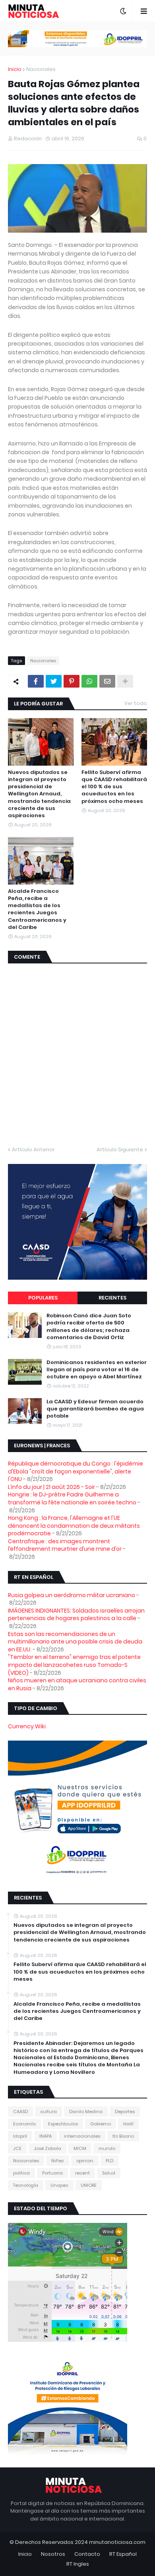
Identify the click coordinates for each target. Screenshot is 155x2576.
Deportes (125, 2112)
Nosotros (53, 2554)
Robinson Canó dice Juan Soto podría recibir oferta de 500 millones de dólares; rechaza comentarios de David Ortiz (89, 1327)
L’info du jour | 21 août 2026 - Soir (51, 1487)
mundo (107, 2148)
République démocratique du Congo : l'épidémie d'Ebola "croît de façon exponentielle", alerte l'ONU (76, 1471)
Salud (109, 2173)
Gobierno (101, 2124)
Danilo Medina (86, 2112)
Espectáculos (63, 2124)
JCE (17, 2148)
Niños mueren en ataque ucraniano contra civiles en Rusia (77, 1684)
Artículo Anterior (33, 1149)
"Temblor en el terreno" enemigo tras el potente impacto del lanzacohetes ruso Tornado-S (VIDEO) (74, 1665)
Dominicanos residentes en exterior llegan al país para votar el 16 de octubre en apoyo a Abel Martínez (97, 1370)
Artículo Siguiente (120, 1149)
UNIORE (89, 2185)
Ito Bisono (123, 2136)
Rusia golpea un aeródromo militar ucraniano (72, 1595)
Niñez (58, 2161)
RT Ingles (78, 2564)
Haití (128, 2124)
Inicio (15, 69)
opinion (85, 2161)
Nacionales (41, 69)
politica (21, 2173)
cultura (48, 2112)
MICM (80, 2148)
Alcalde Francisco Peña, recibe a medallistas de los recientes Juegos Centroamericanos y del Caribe (37, 909)
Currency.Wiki (27, 1726)
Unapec (59, 2185)
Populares (43, 1298)
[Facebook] (36, 681)
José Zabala (47, 2148)
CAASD (20, 2112)
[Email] (107, 681)
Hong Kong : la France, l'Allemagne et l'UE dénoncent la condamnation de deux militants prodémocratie (74, 1526)
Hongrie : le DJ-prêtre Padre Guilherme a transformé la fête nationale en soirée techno (72, 1498)
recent (82, 2173)
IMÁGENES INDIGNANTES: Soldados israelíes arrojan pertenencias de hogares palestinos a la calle (76, 1615)
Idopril (20, 2136)
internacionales (82, 2136)
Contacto (87, 2554)
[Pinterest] (72, 681)
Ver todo (136, 703)
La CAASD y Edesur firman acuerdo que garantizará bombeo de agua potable (95, 1409)
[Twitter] (54, 681)
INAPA (46, 2136)
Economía (24, 2124)
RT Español (123, 2554)
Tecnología (26, 2185)
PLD (109, 2161)
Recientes (112, 1298)
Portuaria (52, 2173)
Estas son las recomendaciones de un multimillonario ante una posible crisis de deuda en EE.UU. (75, 1642)
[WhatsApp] (89, 681)
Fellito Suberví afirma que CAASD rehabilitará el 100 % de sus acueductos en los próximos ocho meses (114, 787)
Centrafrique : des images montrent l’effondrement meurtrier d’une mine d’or (65, 1545)
